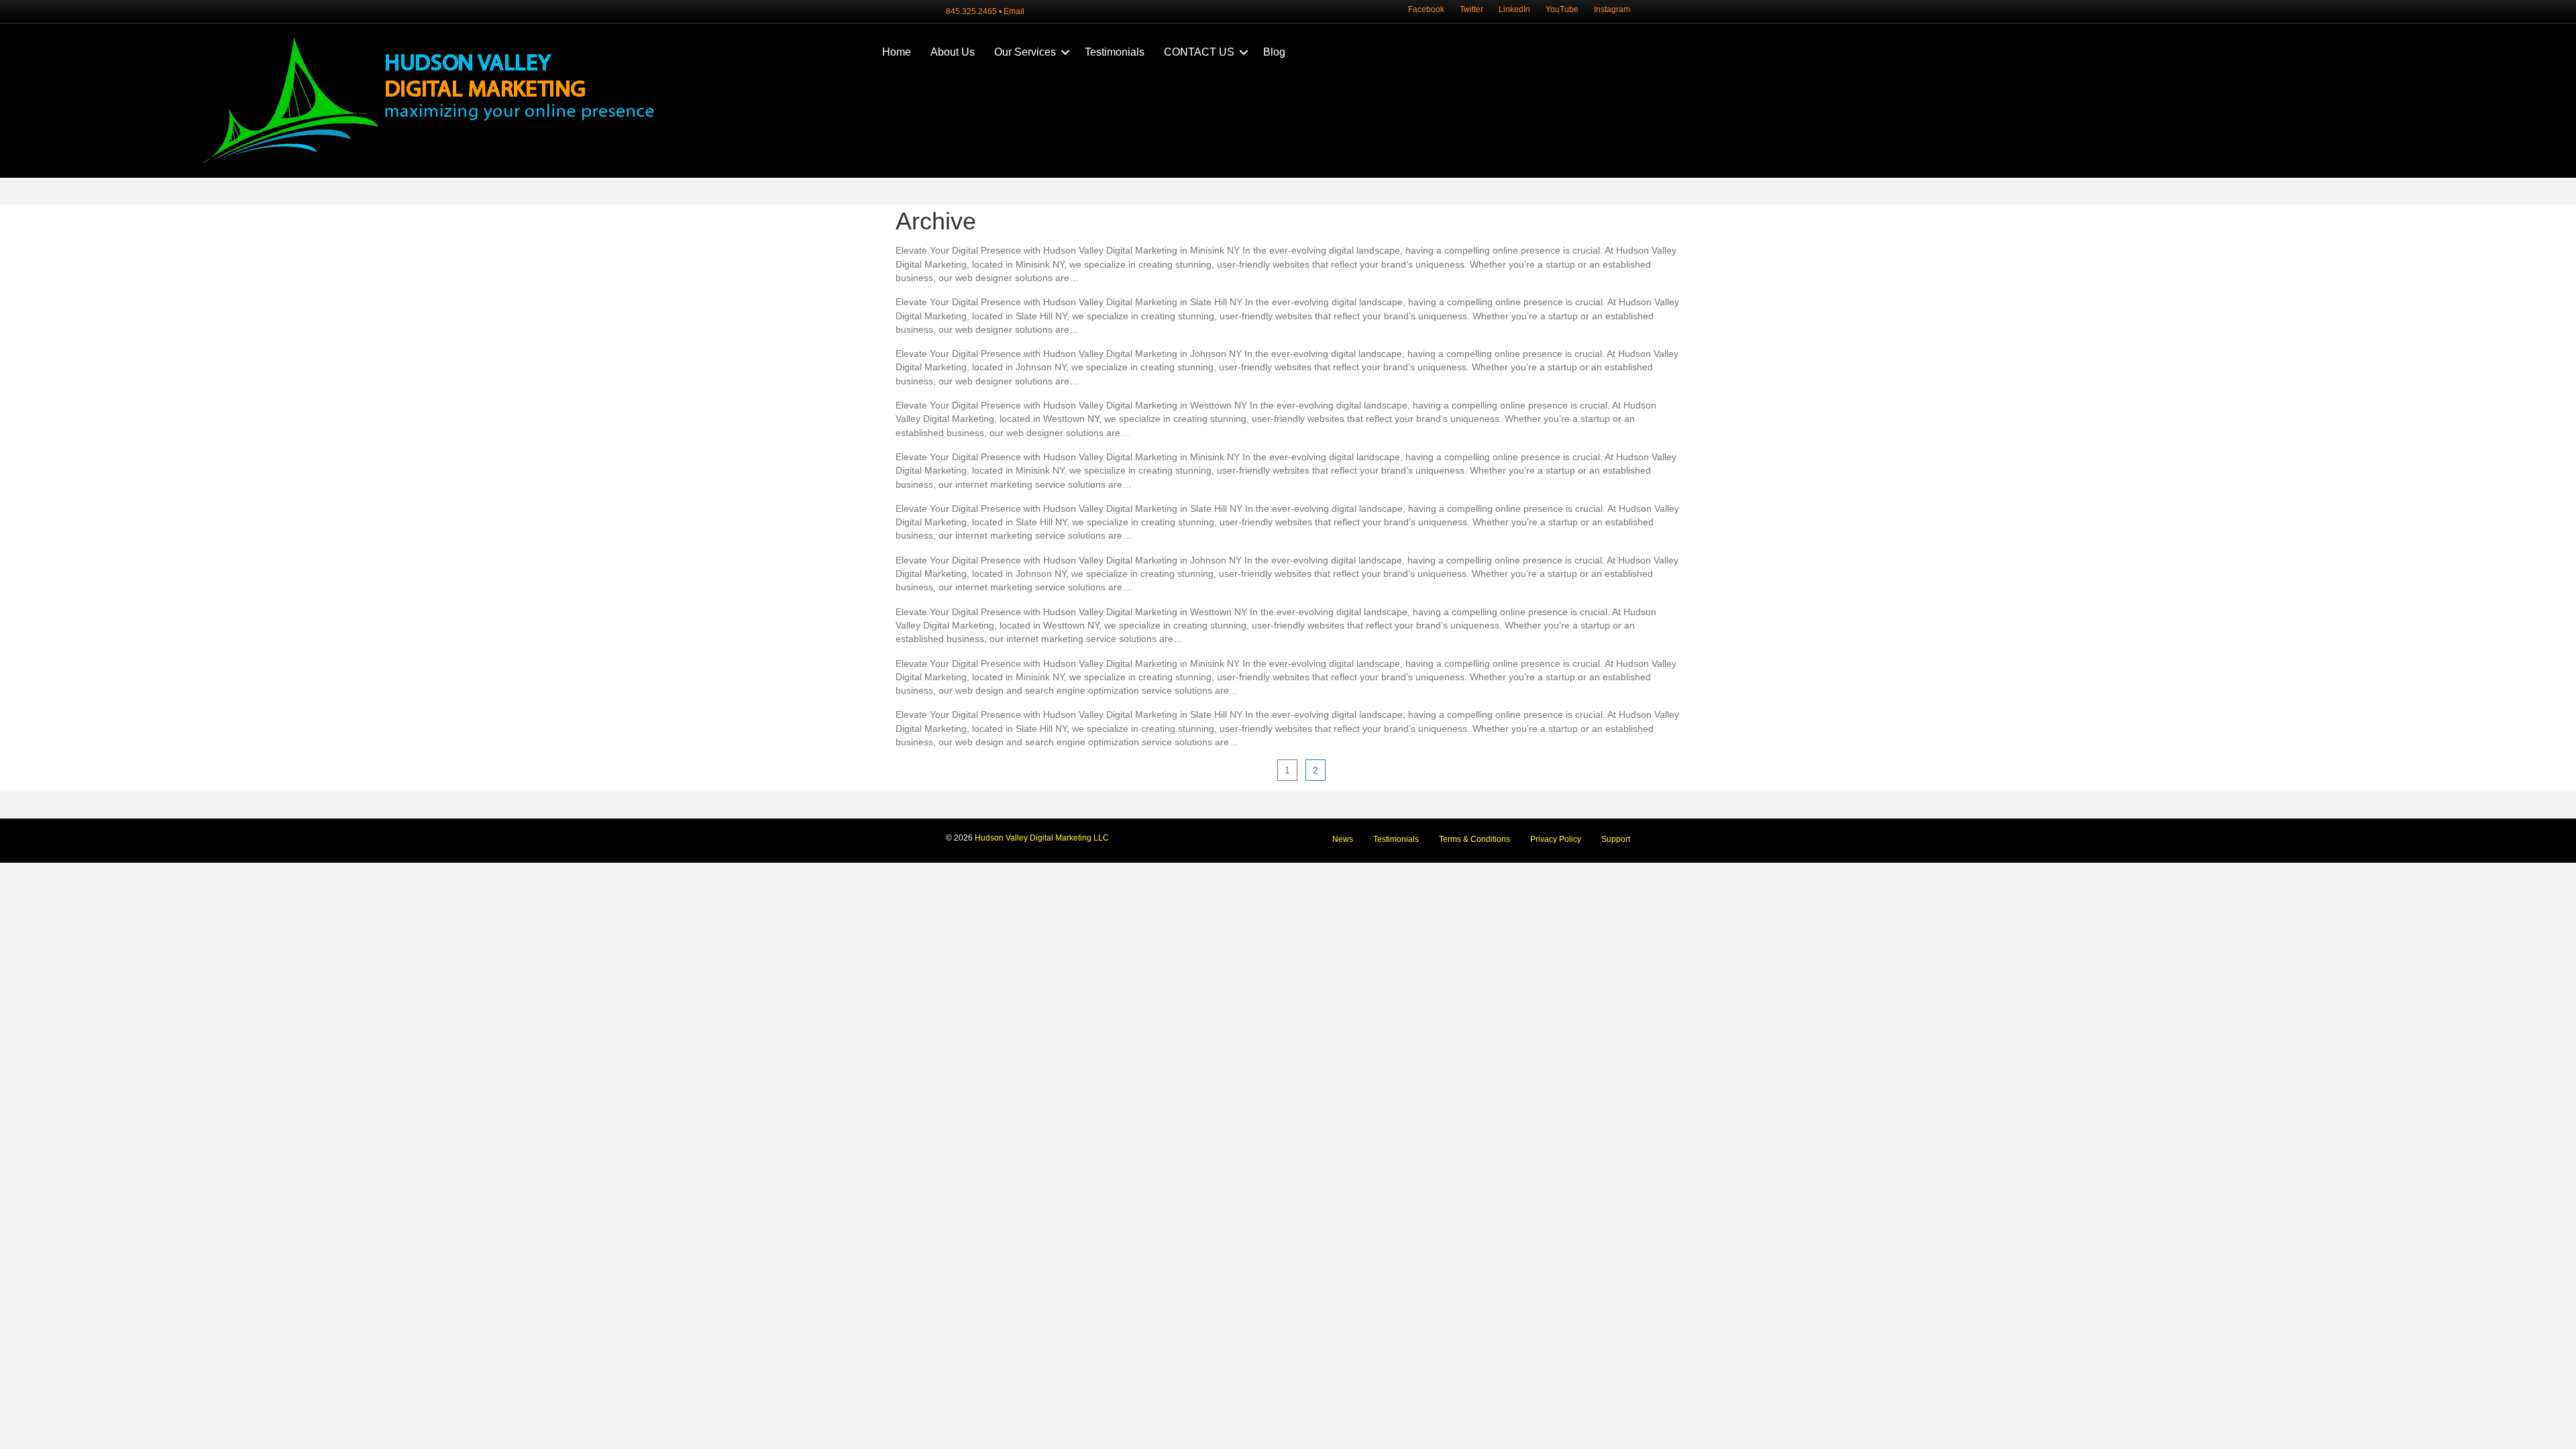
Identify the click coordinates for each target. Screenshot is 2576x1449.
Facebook (1426, 9)
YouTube (1562, 9)
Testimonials (1115, 52)
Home (897, 52)
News (1343, 839)
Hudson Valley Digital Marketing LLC (1042, 838)
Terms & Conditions (1474, 839)
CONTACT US (1199, 52)
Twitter (1471, 9)
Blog (1274, 52)
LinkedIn (1514, 9)
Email (1014, 11)
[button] (1065, 52)
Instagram (1612, 9)
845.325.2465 (971, 11)
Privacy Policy (1556, 839)
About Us (953, 52)
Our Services (1025, 52)
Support (1616, 839)
